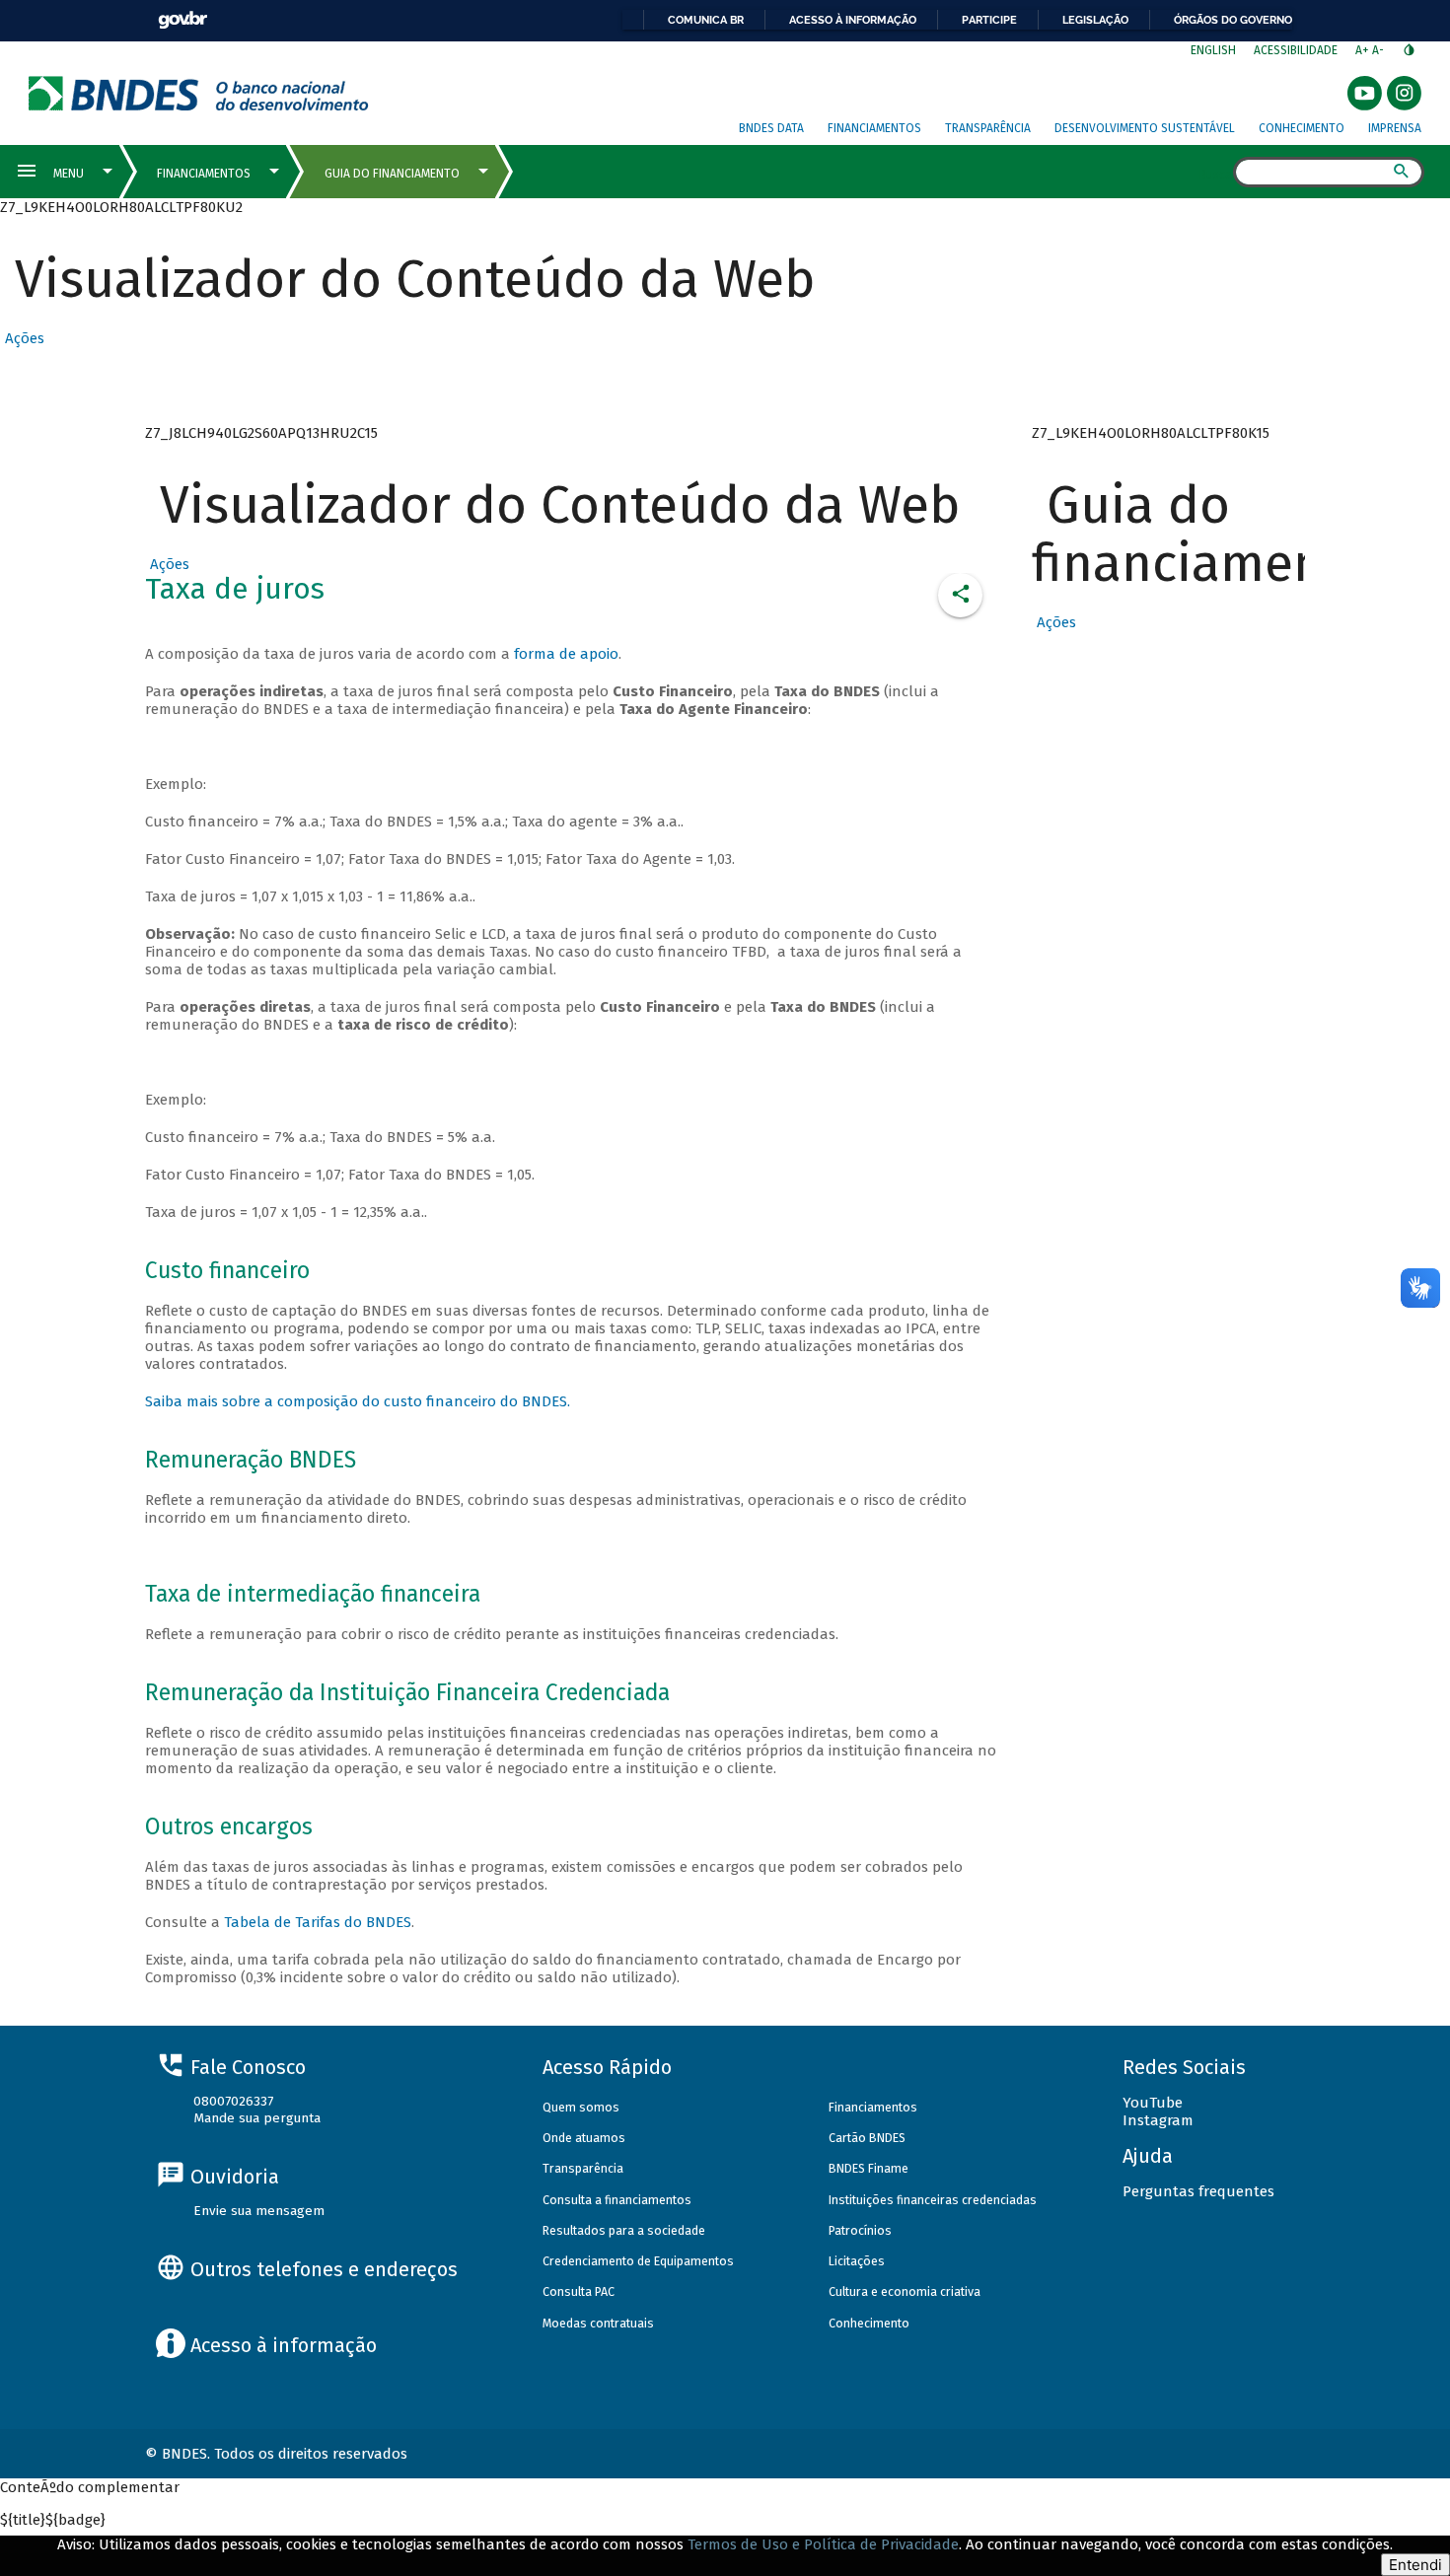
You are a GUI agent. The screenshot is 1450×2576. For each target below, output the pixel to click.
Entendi (1415, 2565)
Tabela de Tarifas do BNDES (318, 1922)
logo (199, 93)
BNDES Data (771, 128)
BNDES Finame (869, 2168)
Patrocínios (860, 2230)
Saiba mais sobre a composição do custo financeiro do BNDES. (358, 1401)
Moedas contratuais (598, 2323)
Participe (989, 20)
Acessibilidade (1296, 50)
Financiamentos (874, 128)
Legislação (1095, 20)
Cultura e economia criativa (905, 2291)
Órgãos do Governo (1233, 20)
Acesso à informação (853, 20)
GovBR (182, 20)
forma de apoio (566, 654)
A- (1379, 50)
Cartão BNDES (867, 2138)
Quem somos (581, 2107)
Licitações (857, 2261)
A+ (1364, 50)
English (1213, 50)
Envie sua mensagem (259, 2211)
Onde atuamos (584, 2138)
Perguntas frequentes (1198, 2191)
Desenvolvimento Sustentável (1145, 128)
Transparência (988, 128)
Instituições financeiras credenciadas (933, 2200)
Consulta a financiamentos (617, 2200)
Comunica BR (706, 20)
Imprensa (1395, 128)
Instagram (1158, 2120)
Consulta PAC (579, 2291)
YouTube (1153, 2103)
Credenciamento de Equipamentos (638, 2261)
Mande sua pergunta (257, 2118)
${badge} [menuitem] (53, 2520)
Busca (1216, 174)
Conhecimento (1302, 128)
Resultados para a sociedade (624, 2230)
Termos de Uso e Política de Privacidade (823, 2544)
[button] (22, 338)
